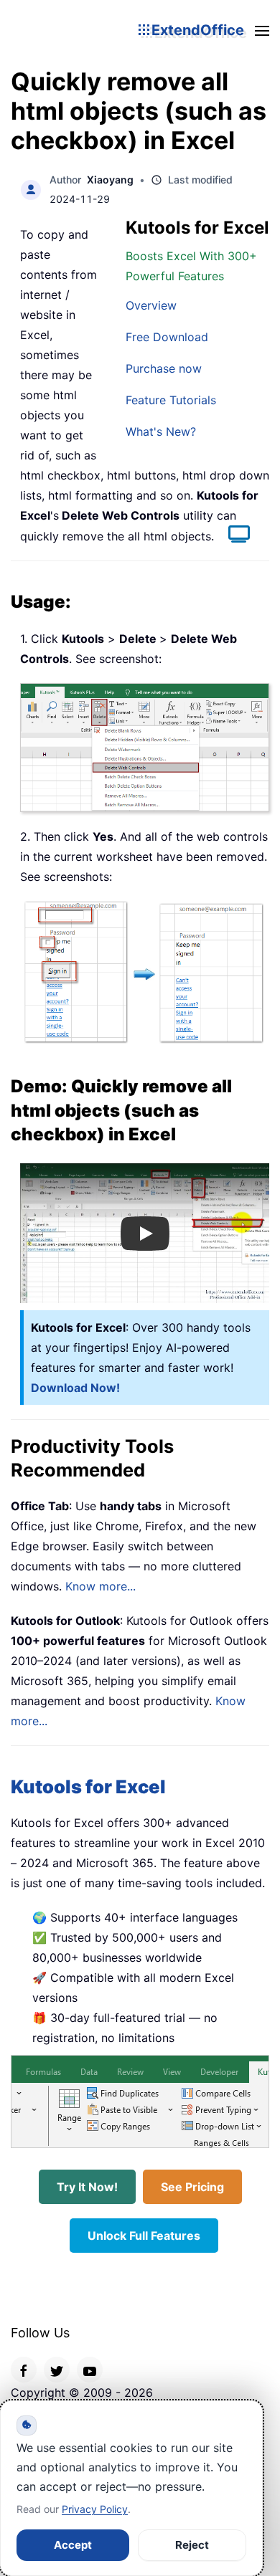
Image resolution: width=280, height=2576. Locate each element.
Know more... (101, 1586)
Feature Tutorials (171, 400)
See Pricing (192, 2187)
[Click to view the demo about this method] (232, 536)
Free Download (167, 337)
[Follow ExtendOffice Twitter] (57, 2370)
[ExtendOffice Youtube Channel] (90, 2370)
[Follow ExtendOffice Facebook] (24, 2370)
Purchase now (164, 368)
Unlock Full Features (144, 2236)
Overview (151, 305)
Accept (73, 2545)
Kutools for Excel (88, 1786)
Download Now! (75, 1388)
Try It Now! (87, 2187)
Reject (192, 2545)
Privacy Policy (95, 2509)
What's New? (161, 431)
